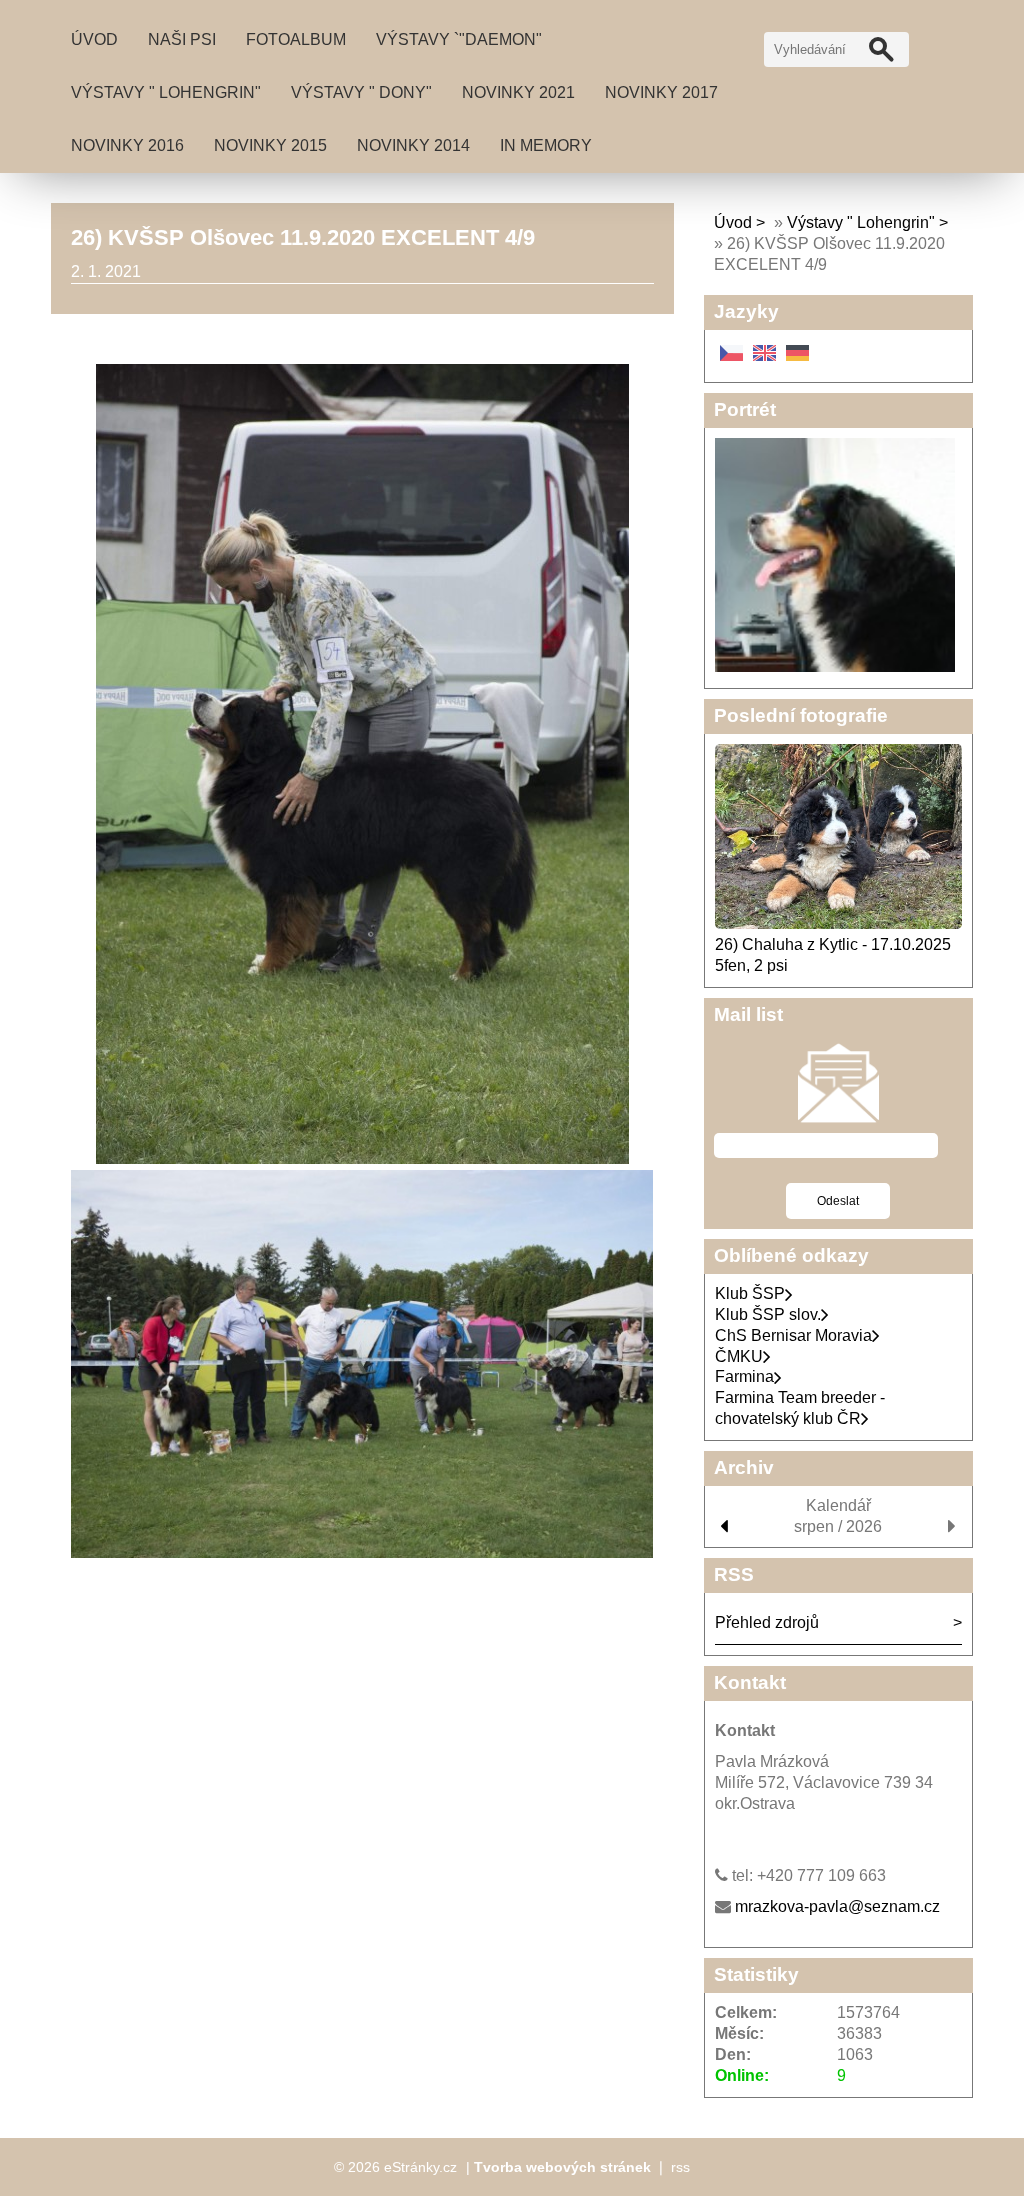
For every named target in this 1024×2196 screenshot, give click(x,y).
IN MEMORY (546, 145)
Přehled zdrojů (767, 1622)
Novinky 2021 (518, 92)
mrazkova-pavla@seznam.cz (837, 1906)
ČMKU (739, 1356)
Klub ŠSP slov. (768, 1314)
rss (680, 2167)
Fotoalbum (296, 39)
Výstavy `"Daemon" (459, 39)
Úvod (94, 39)
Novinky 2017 (661, 92)
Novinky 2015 (270, 145)
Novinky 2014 (413, 145)
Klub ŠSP (750, 1293)
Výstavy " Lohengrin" (166, 92)
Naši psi (182, 39)
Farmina (744, 1376)
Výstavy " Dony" (361, 92)
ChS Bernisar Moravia (793, 1335)
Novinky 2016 (127, 145)
